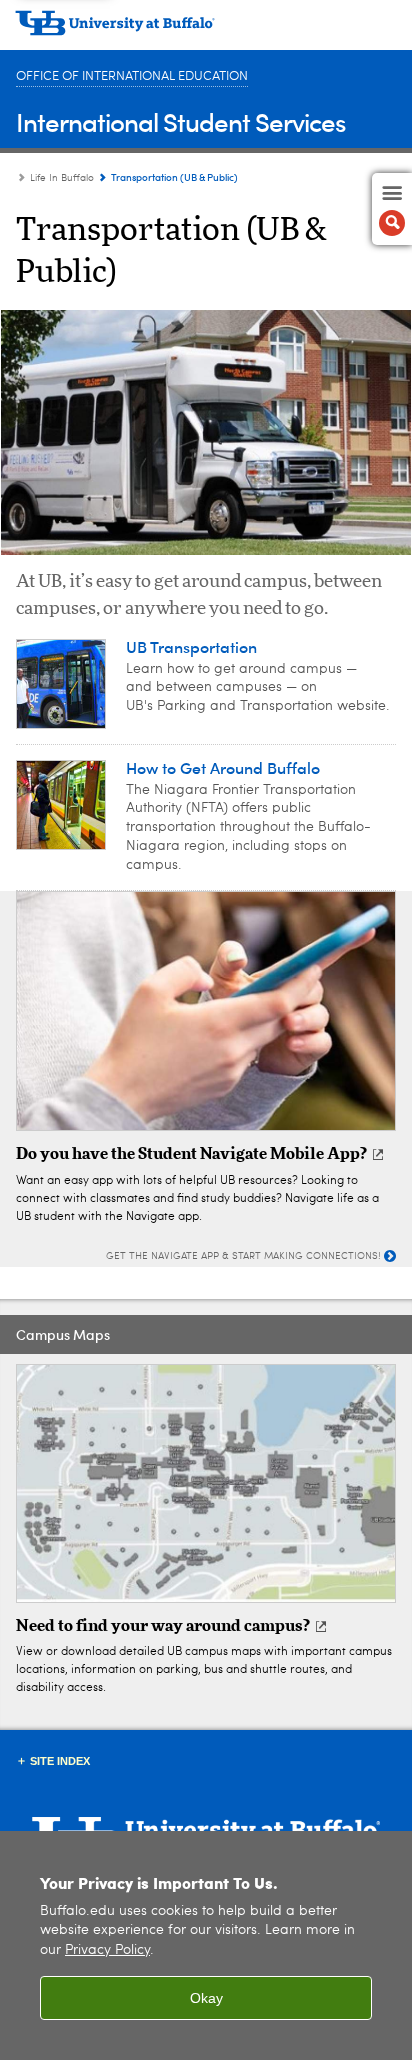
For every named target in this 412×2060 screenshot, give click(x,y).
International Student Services (181, 121)
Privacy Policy (107, 1950)
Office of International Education (132, 76)
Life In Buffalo (62, 178)
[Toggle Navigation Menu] (392, 209)
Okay (206, 1998)
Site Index (60, 1761)
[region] (206, 1945)
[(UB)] (206, 30)
